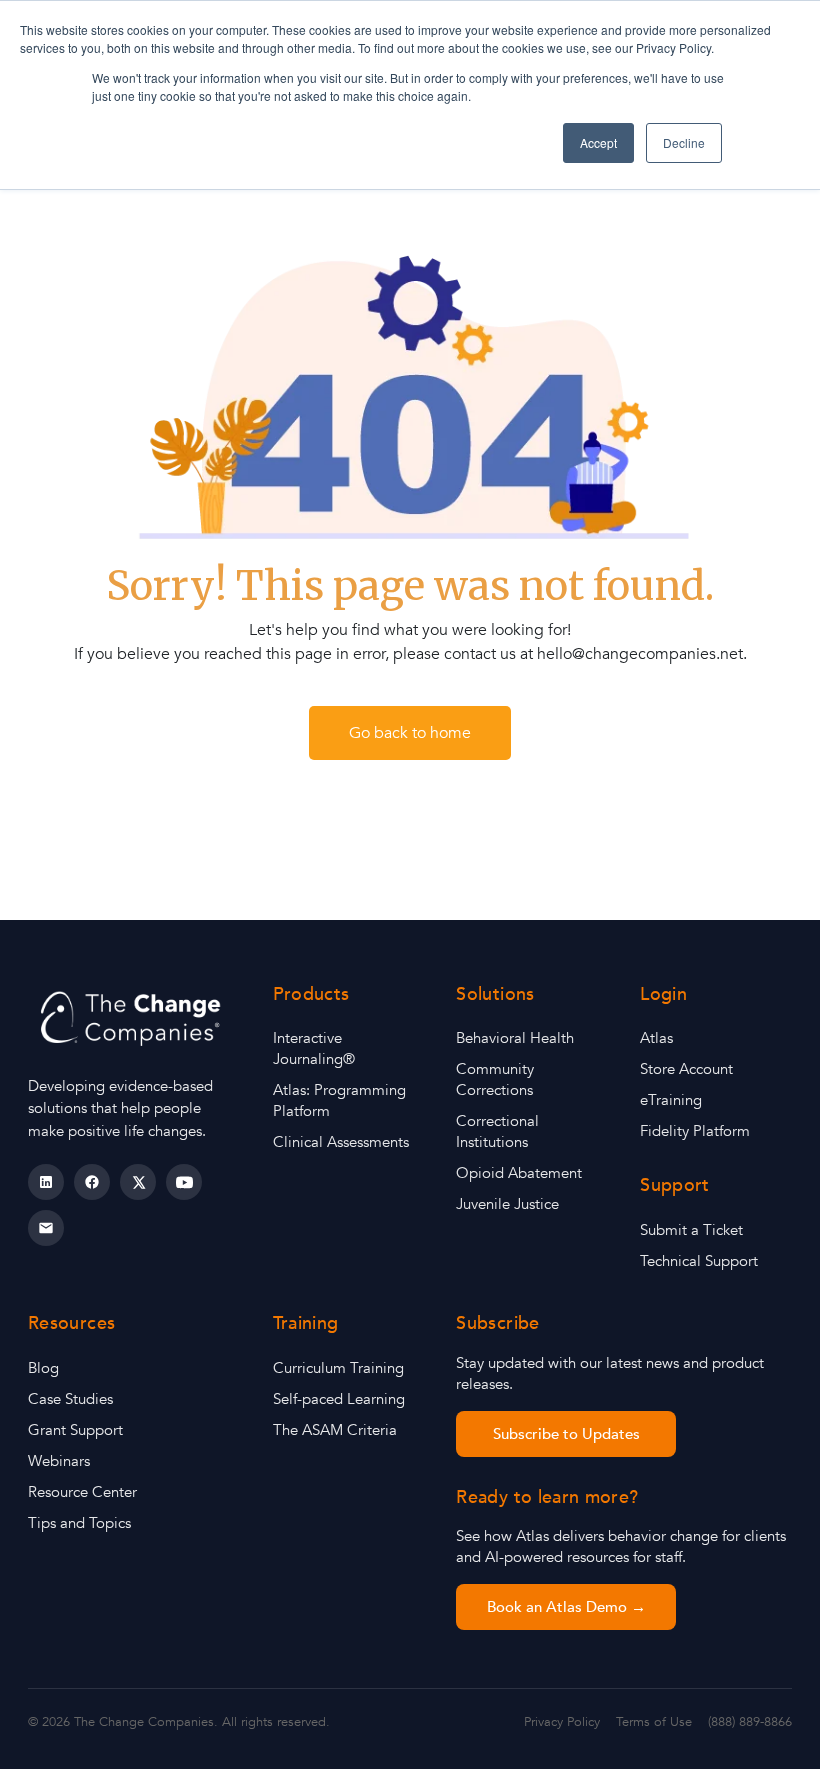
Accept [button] (598, 142)
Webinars (59, 1461)
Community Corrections (495, 1079)
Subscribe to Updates (566, 1434)
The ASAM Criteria (335, 1430)
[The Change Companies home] (133, 1018)
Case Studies (70, 1399)
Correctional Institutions (497, 1131)
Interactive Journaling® (314, 1048)
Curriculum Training (338, 1368)
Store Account (686, 1069)
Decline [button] (684, 142)
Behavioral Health (515, 1038)
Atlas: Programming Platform (339, 1100)
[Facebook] (92, 1182)
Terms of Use (654, 1722)
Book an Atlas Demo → (566, 1607)
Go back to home (410, 733)
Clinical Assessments (341, 1142)
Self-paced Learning (339, 1399)
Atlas (656, 1038)
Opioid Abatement (519, 1173)
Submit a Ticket (691, 1230)
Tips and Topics (79, 1523)
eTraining (671, 1100)
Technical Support (699, 1261)
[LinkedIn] (46, 1182)
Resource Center (82, 1492)
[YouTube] (184, 1182)
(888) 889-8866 (750, 1722)
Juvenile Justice (507, 1204)
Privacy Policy (562, 1722)
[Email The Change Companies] (46, 1228)
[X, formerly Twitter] (138, 1182)
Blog (43, 1368)
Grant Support (75, 1430)
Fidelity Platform (695, 1131)
